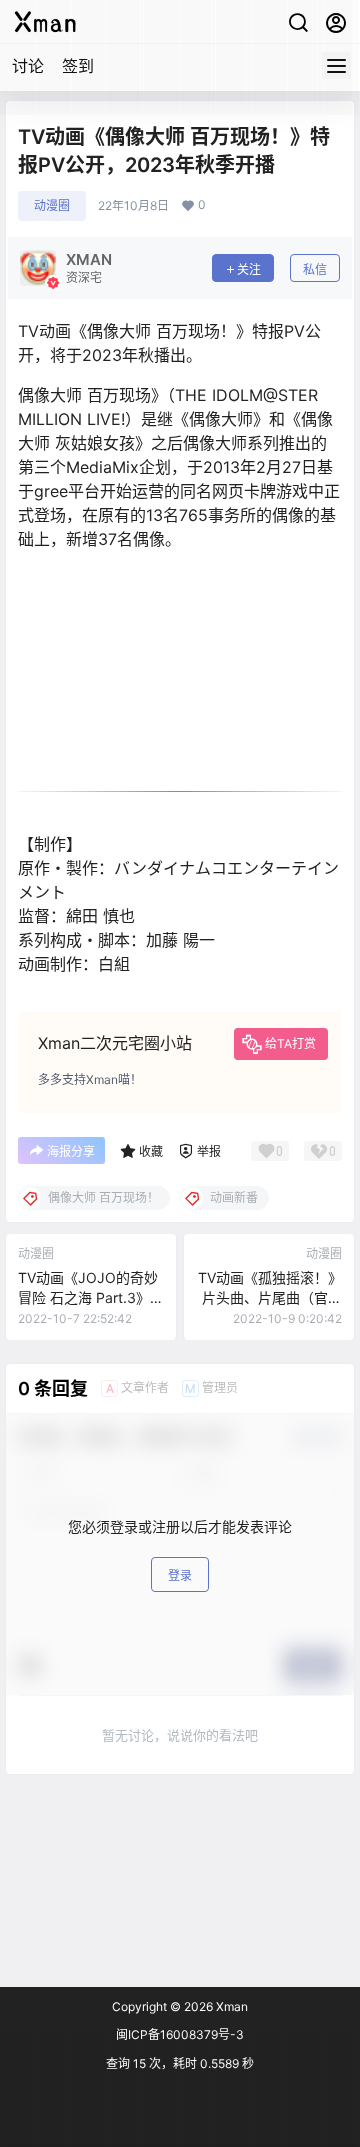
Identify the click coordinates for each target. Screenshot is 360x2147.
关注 (249, 269)
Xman (230, 2006)
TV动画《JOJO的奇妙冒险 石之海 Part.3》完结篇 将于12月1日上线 (91, 1297)
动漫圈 (52, 205)
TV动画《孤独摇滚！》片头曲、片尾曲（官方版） (270, 1297)
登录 (180, 1575)
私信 (315, 269)
